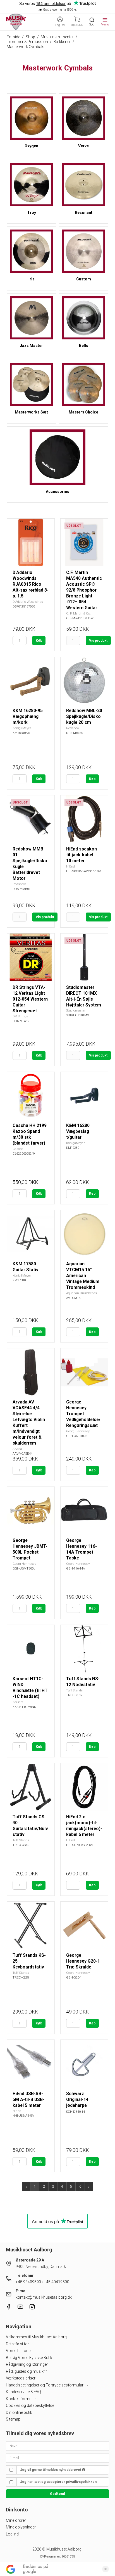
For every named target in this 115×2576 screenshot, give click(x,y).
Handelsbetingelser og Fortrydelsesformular (45, 2385)
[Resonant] (84, 185)
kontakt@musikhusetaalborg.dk (44, 2297)
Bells (84, 346)
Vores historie (18, 2351)
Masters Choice (83, 412)
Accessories (57, 491)
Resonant (84, 212)
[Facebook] (9, 2308)
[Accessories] (57, 457)
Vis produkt (98, 641)
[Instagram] (32, 2308)
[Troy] (31, 185)
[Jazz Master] (31, 318)
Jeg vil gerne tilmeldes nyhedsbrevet (51, 2470)
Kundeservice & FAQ (23, 2392)
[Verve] (84, 118)
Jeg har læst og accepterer (58, 2482)
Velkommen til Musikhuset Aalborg (36, 2337)
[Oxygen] (31, 118)
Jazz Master (31, 346)
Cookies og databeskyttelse (30, 2405)
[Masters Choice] (84, 385)
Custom (84, 279)
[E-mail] (58, 2457)
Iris (32, 279)
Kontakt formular (21, 2399)
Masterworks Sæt (31, 412)
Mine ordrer (16, 2520)
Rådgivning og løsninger (27, 2364)
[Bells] (84, 318)
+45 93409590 (28, 2282)
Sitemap (13, 2419)
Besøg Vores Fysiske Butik (29, 2358)
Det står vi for (17, 2344)
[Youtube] (20, 2308)
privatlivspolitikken (81, 2482)
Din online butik (19, 2412)
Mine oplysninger (21, 2527)
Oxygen (31, 146)
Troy (32, 212)
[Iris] (31, 251)
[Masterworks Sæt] (31, 385)
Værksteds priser (21, 2378)
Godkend (57, 2494)
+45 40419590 (57, 2282)
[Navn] (58, 2446)
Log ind (12, 2534)
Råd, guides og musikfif (26, 2371)
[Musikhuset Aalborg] (16, 22)
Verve (83, 146)
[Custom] (84, 251)
